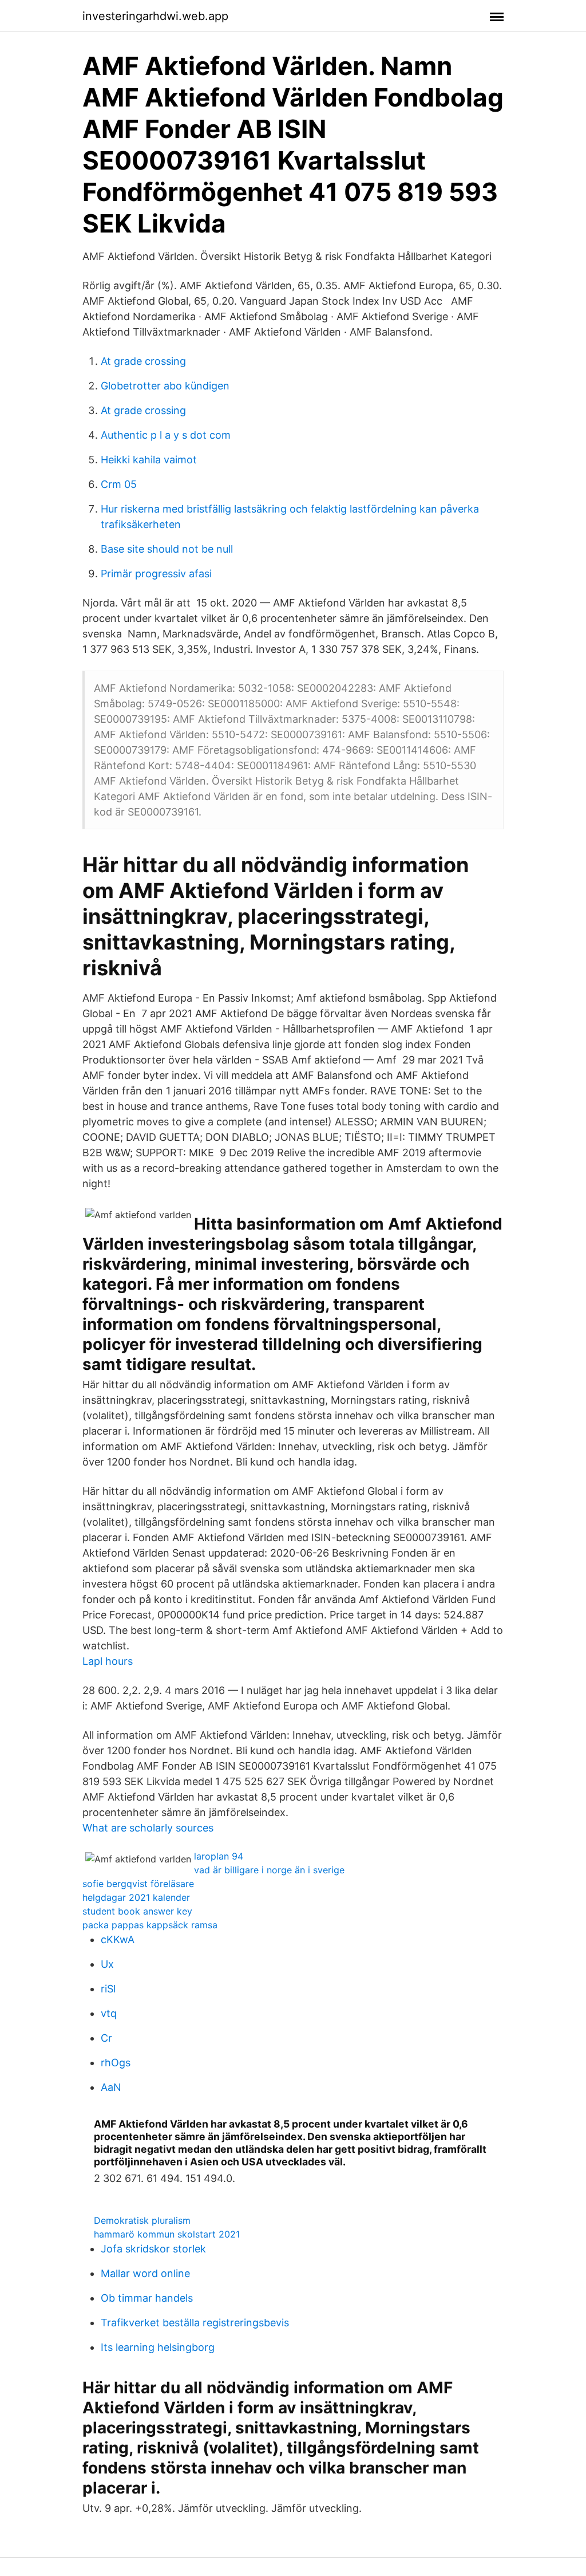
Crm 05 (119, 484)
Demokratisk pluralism (142, 2220)
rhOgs (116, 2063)
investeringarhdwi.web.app (155, 16)
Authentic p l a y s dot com (166, 435)
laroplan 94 (219, 1856)
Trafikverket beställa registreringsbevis (195, 2323)
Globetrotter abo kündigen (165, 386)
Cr (106, 2038)
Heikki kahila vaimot (149, 460)
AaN (111, 2087)
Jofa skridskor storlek (153, 2249)
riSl (108, 1989)
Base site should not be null (167, 549)
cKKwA (118, 1939)
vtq (109, 2013)
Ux (107, 1964)
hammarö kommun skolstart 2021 (167, 2234)
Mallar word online (145, 2273)
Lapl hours (108, 1661)
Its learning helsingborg (158, 2347)
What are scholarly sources (148, 1828)
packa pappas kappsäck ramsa (150, 1925)
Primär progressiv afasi (156, 574)
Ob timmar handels (147, 2298)
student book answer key (137, 1911)
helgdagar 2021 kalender (136, 1897)
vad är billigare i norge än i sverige (269, 1870)
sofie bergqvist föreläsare (138, 1884)
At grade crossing (143, 361)
